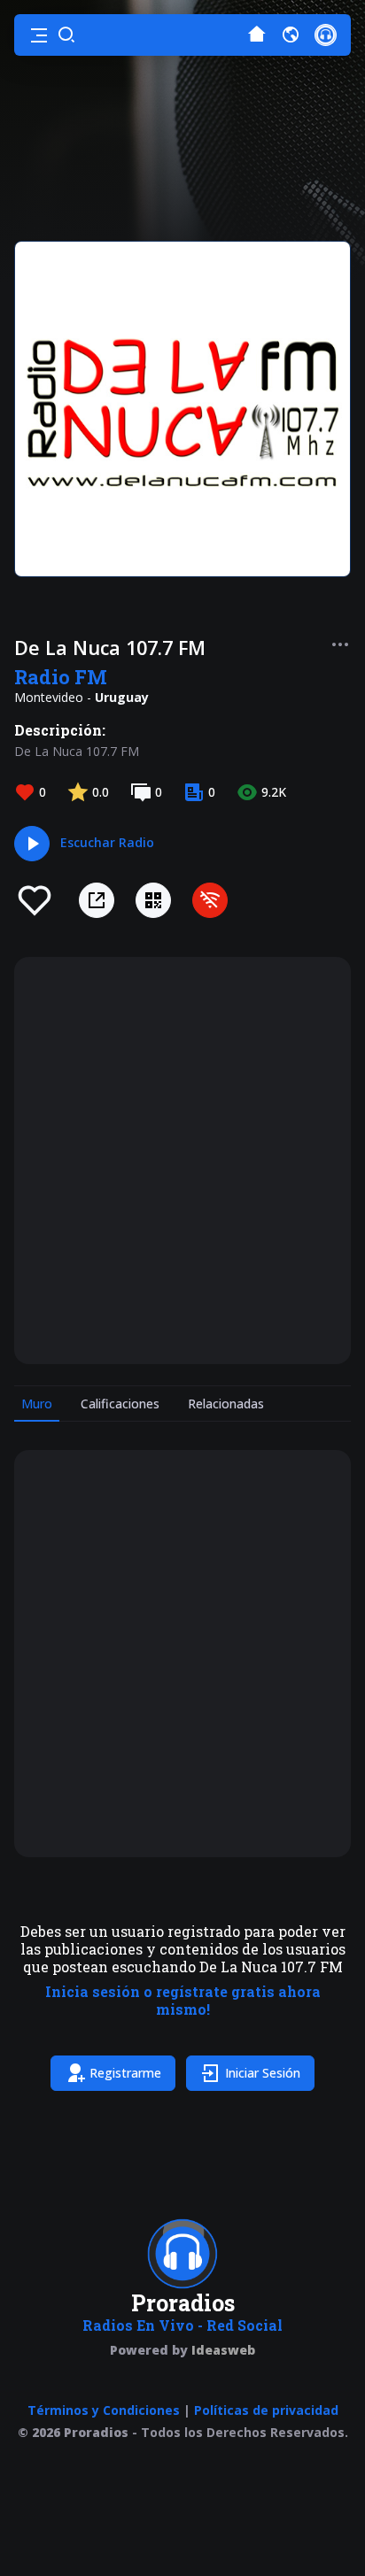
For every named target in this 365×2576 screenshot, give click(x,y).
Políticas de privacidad (266, 2410)
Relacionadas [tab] (226, 1404)
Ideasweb (223, 2350)
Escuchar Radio (107, 842)
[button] (39, 35)
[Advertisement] (182, 1161)
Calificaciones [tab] (120, 1404)
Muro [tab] (37, 1404)
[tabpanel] (182, 1774)
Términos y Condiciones (104, 2410)
